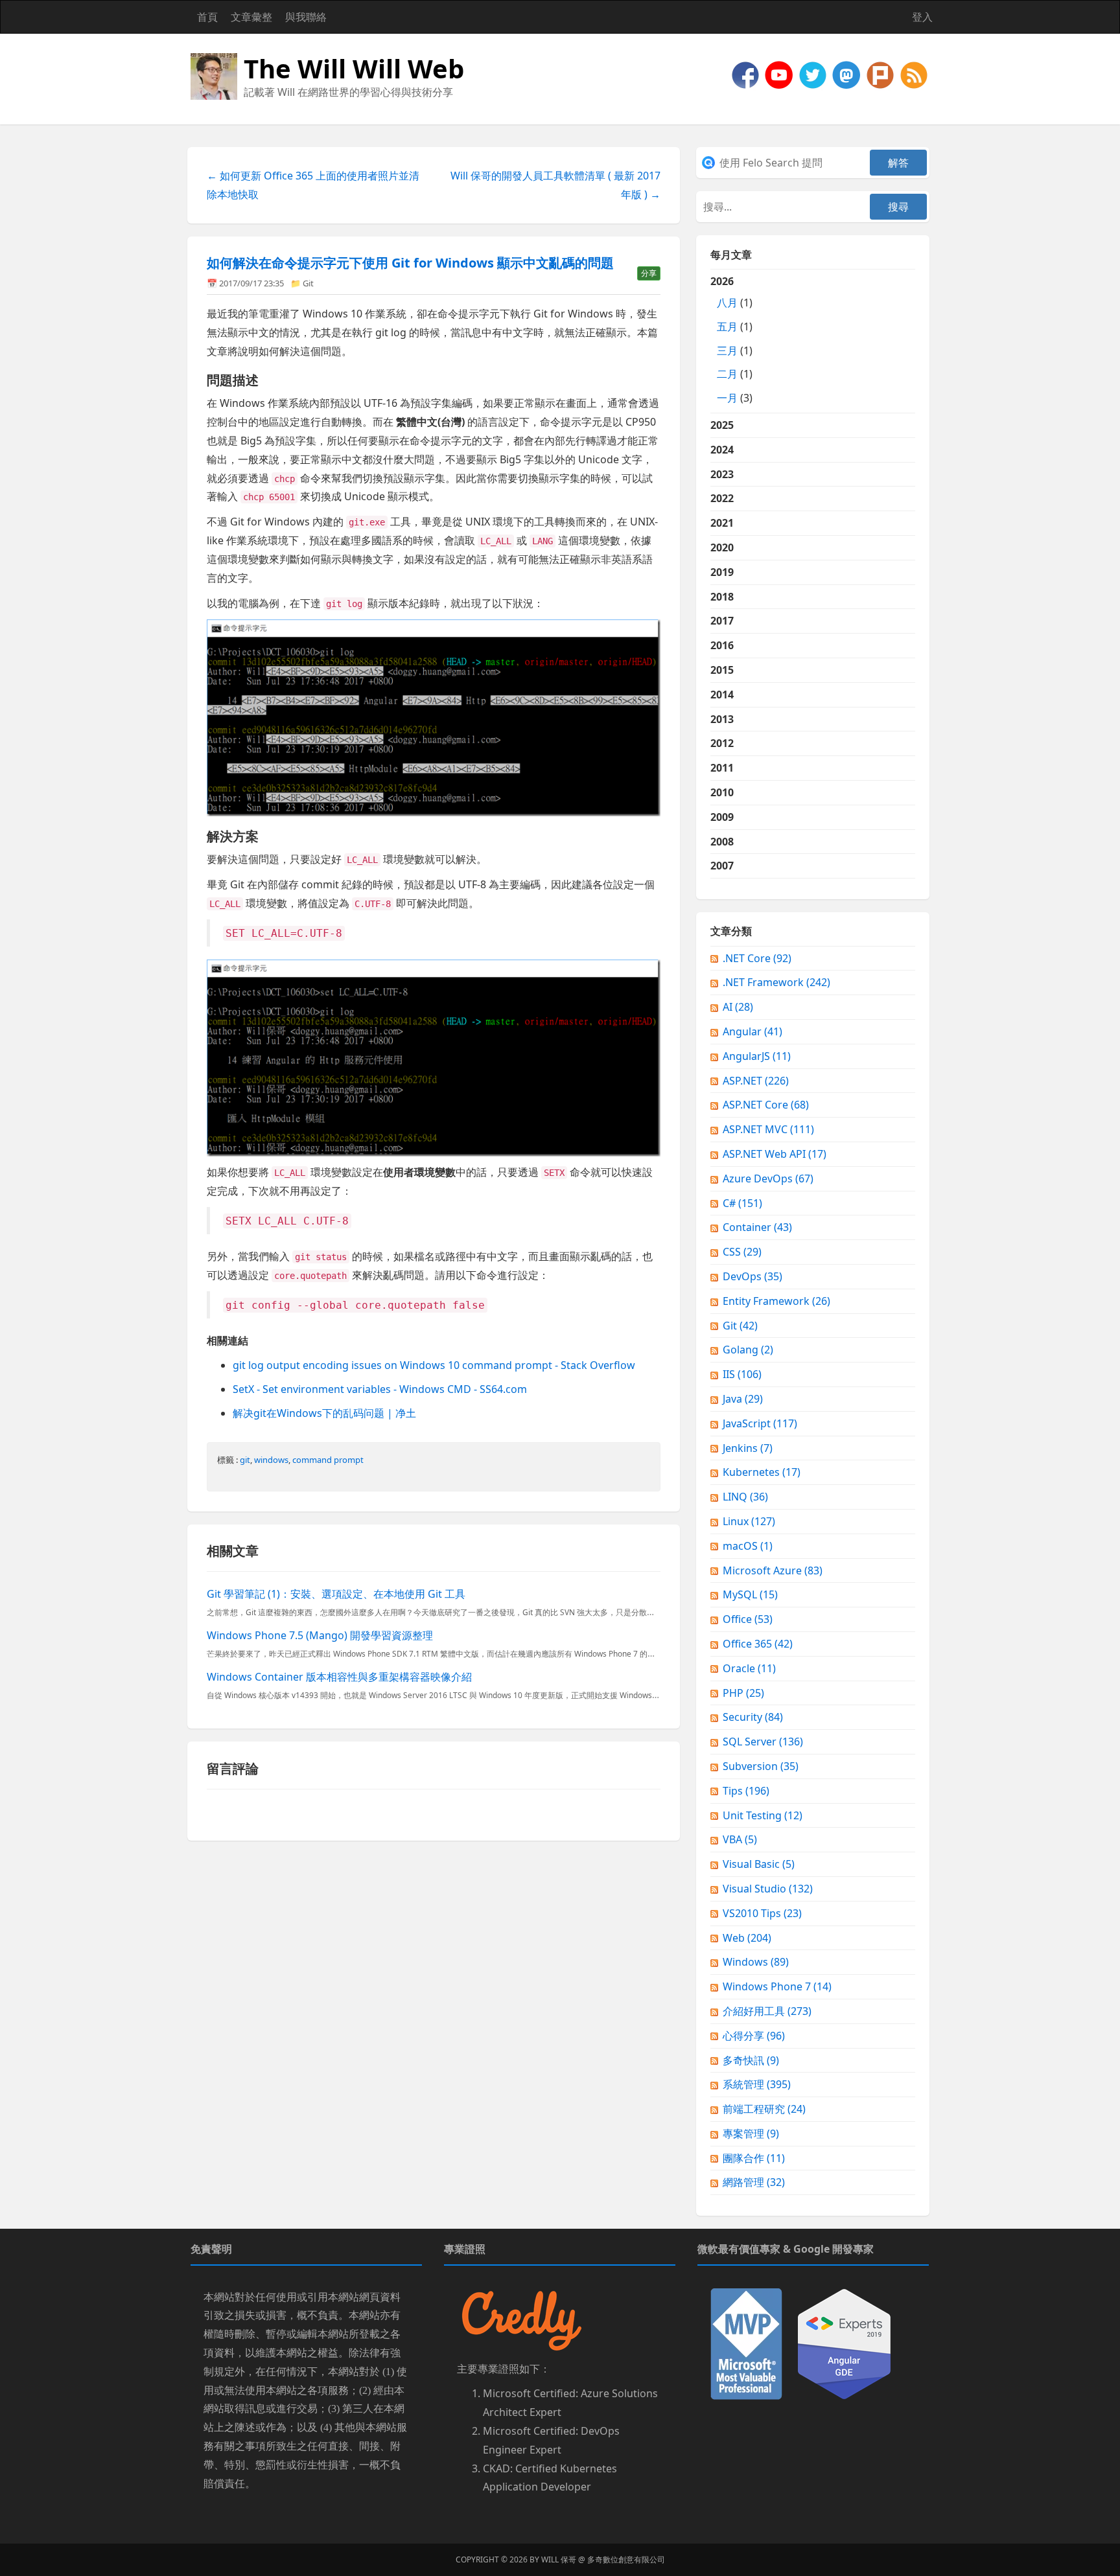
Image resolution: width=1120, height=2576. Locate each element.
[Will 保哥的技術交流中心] (747, 74)
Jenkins (748, 1448)
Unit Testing (763, 1815)
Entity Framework (776, 1301)
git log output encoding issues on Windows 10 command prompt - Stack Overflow (434, 1365)
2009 (722, 817)
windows (271, 1460)
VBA (740, 1839)
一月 (727, 398)
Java (743, 1399)
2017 (722, 621)
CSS (742, 1252)
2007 (722, 866)
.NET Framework (776, 982)
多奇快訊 (751, 2060)
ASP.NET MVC (768, 1129)
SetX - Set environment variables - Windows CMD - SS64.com (380, 1389)
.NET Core (757, 958)
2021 (722, 523)
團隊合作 (754, 2158)
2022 (722, 498)
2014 (722, 695)
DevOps (752, 1276)
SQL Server (763, 1742)
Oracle (749, 1668)
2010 (722, 792)
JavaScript (760, 1423)
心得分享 (754, 2036)
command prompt (328, 1460)
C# (742, 1203)
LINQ (745, 1497)
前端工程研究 (764, 2109)
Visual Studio (768, 1889)
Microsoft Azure (773, 1570)
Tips (746, 1791)
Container (757, 1227)
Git (308, 283)
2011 (722, 768)
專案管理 (751, 2133)
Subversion (761, 1766)
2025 (722, 425)
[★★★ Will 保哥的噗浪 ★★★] (881, 74)
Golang (748, 1350)
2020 (722, 547)
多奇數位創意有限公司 (626, 2559)
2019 (722, 572)
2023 (722, 474)
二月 (727, 374)
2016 (722, 645)
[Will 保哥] (780, 74)
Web (747, 1938)
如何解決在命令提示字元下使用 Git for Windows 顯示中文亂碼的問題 (410, 263)
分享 (649, 273)
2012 (722, 743)
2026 (731, 339)
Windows (756, 1962)
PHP (743, 1693)
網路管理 (754, 2182)
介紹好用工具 (767, 2011)
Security (753, 1717)
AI (738, 1007)
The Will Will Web (354, 68)
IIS (742, 1374)
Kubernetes (762, 1472)
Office (748, 1619)
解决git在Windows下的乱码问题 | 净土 (324, 1413)
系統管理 (757, 2084)
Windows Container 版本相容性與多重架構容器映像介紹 (339, 1677)
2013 (722, 719)
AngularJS (757, 1056)
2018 (722, 597)
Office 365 (758, 1644)
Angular (752, 1031)
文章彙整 (251, 17)
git (245, 1460)
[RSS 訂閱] (914, 74)
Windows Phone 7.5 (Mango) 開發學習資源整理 (320, 1635)
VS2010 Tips (762, 1913)
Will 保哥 (559, 2559)
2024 (722, 450)
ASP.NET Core (766, 1105)
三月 (727, 351)
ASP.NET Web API (775, 1154)
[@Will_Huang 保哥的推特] (814, 74)
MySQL (750, 1594)
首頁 (207, 17)
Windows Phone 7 (777, 1986)
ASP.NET (756, 1081)
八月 (727, 303)
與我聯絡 (306, 17)
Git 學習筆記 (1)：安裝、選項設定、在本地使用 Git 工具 (336, 1594)
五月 (727, 327)
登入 (922, 17)
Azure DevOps (768, 1179)
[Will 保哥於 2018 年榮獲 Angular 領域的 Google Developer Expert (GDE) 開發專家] (844, 2343)
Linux (749, 1521)
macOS (748, 1546)
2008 (722, 842)
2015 (722, 670)
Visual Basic (759, 1864)
